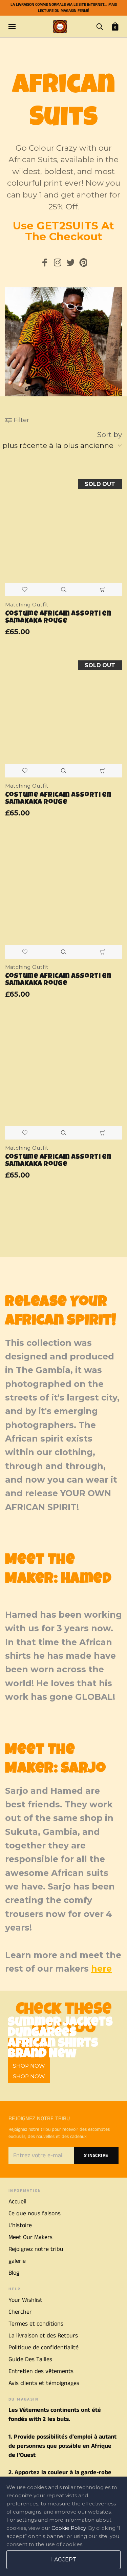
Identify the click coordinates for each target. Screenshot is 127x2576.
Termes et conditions (36, 2324)
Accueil (17, 2202)
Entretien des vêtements (41, 2371)
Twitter (70, 264)
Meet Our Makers (30, 2237)
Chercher (20, 2312)
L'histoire (20, 2225)
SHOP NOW (29, 2076)
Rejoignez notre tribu (36, 2249)
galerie (17, 2261)
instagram (57, 264)
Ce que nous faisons (35, 2214)
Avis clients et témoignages (44, 2383)
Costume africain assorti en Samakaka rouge (58, 618)
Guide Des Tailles (30, 2359)
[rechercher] (100, 26)
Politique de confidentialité (44, 2348)
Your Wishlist (25, 2300)
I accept (64, 2560)
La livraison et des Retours (43, 2336)
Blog (14, 2273)
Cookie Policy (69, 2528)
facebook (44, 264)
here (101, 1969)
